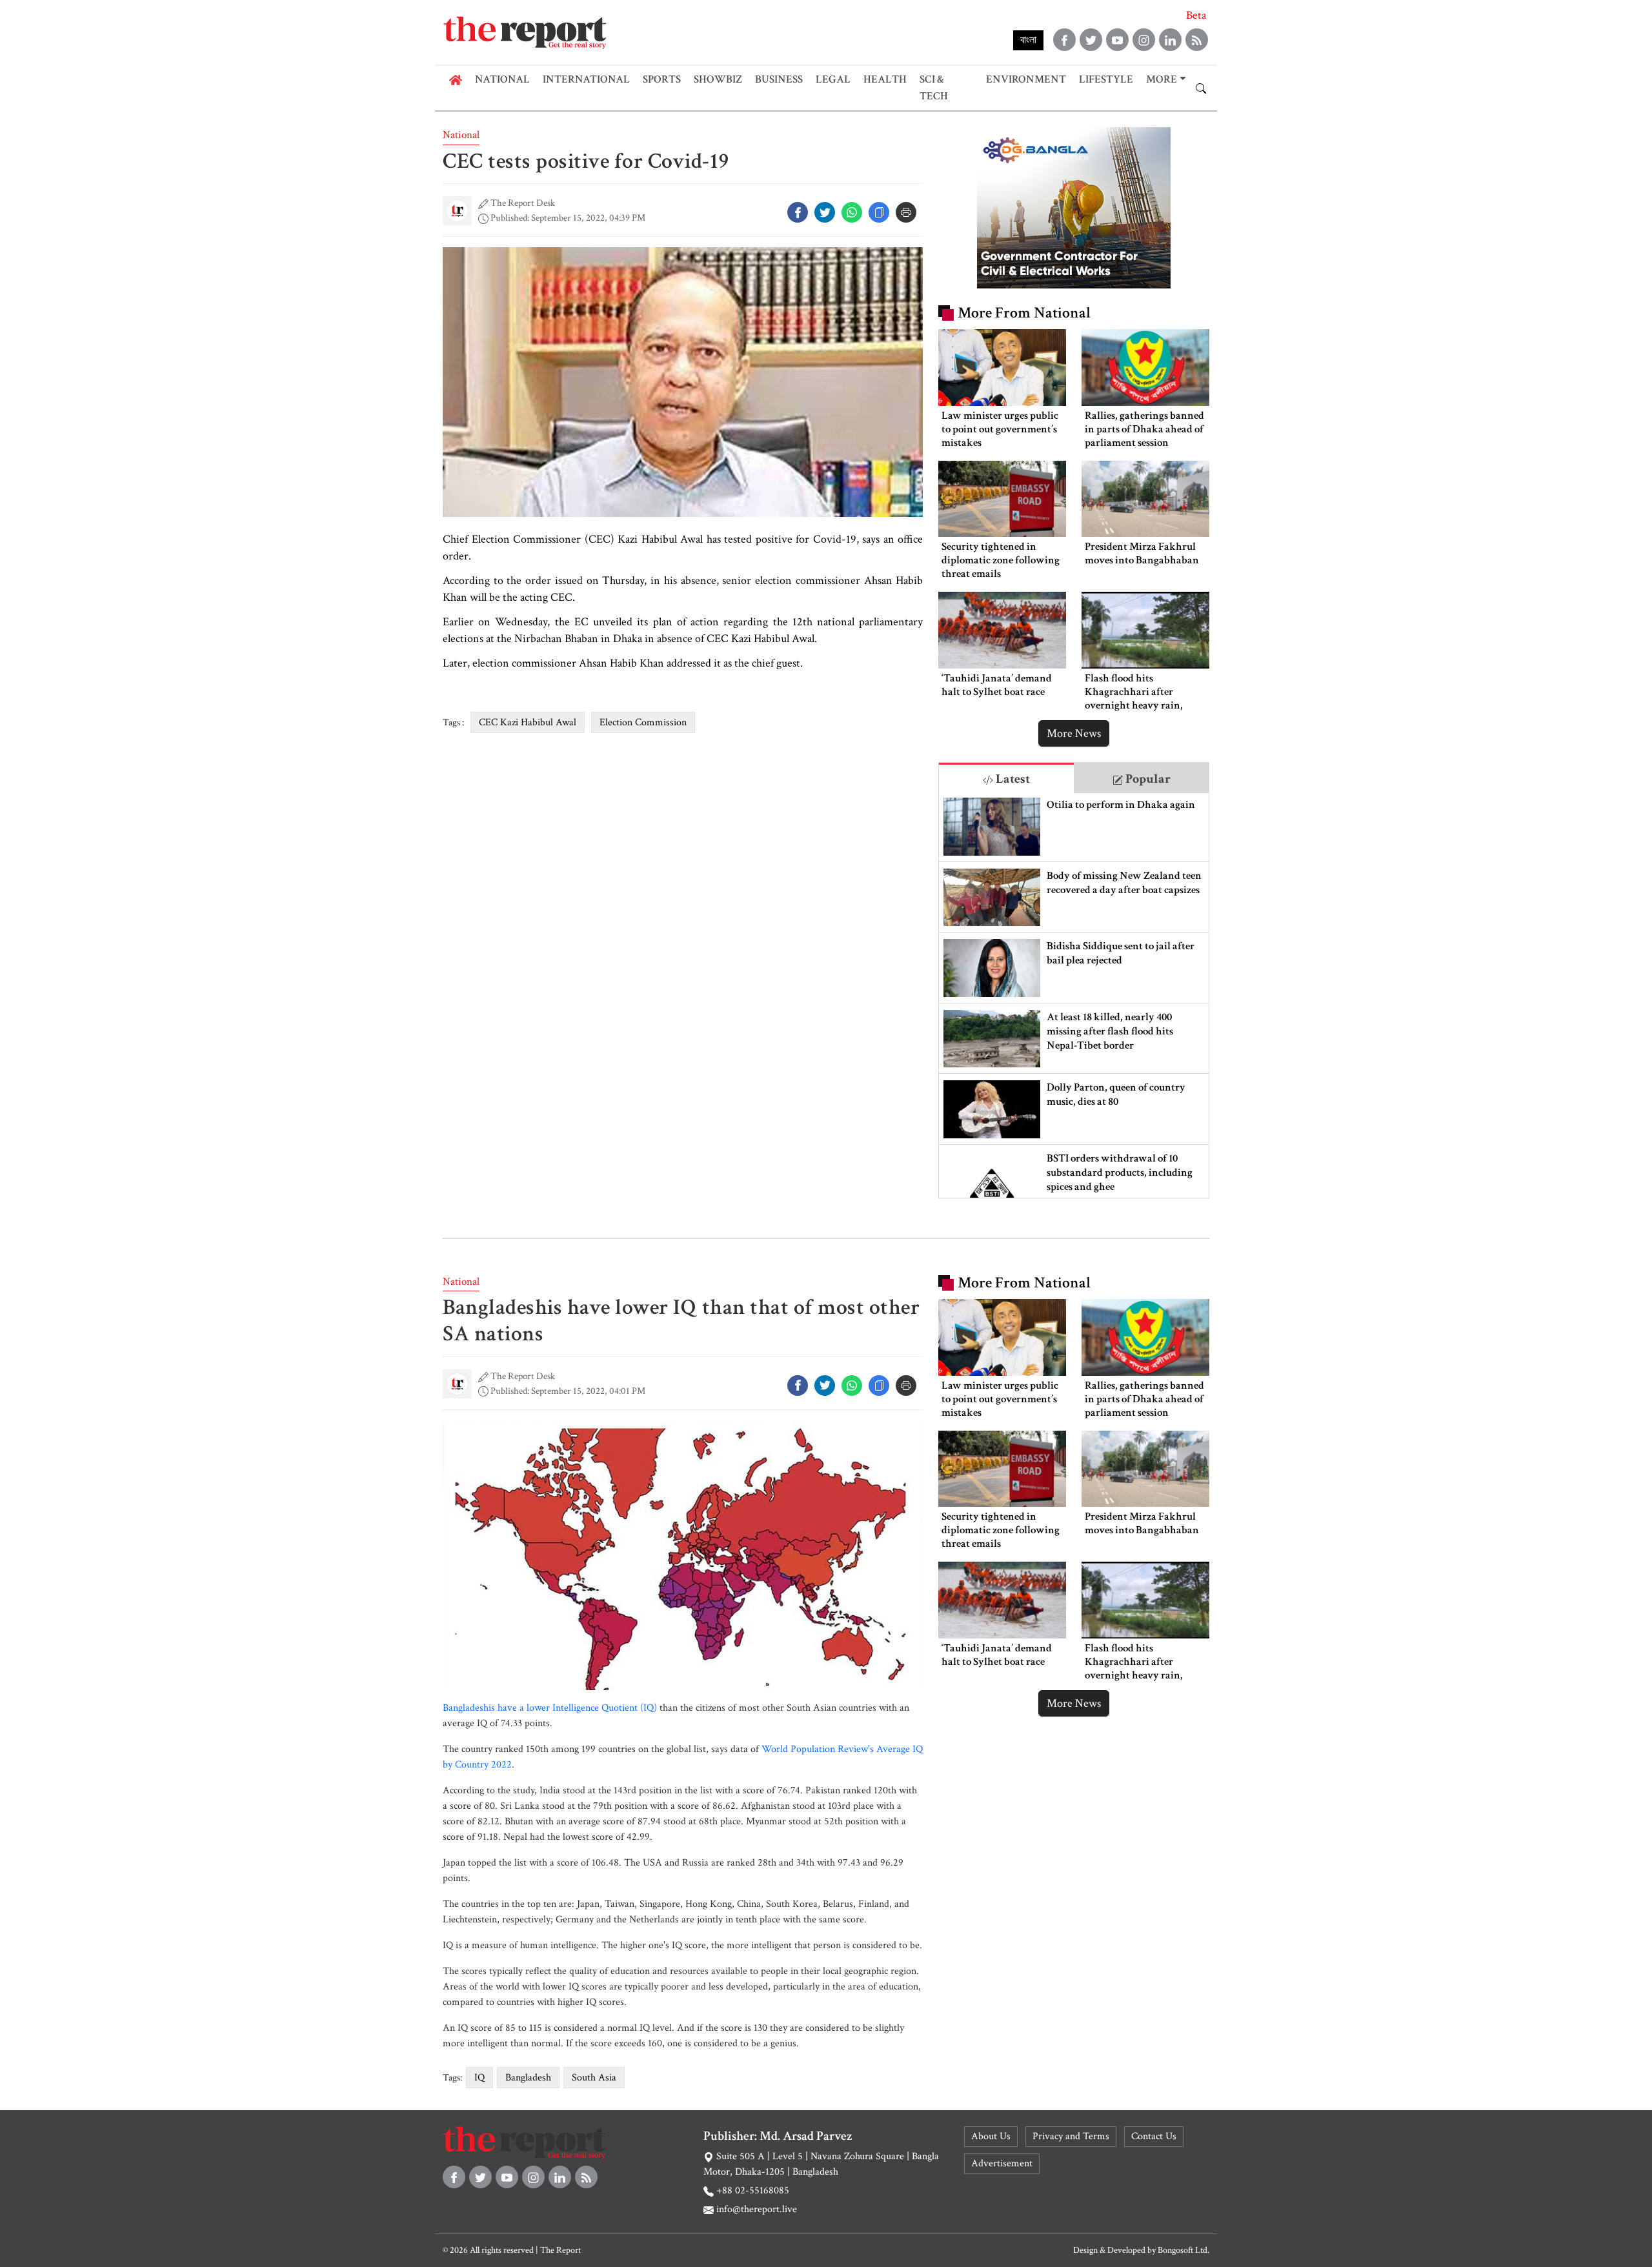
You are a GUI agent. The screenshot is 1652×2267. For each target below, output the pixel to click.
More (1162, 79)
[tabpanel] (1074, 995)
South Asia (594, 2078)
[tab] (1006, 778)
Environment (1026, 79)
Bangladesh (528, 2078)
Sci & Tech (934, 88)
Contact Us (1154, 2136)
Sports (662, 79)
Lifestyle (1106, 79)
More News (1074, 733)
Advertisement (1002, 2163)
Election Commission (643, 722)
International (586, 79)
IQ (479, 2078)
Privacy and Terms (1071, 2136)
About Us (991, 2136)
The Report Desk (523, 203)
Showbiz (718, 79)
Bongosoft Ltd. (1184, 2250)
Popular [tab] (1147, 779)
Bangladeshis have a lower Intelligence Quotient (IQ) (550, 1708)
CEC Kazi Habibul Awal (528, 722)
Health (885, 79)
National (502, 79)
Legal (833, 79)
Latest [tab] (1012, 779)
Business (779, 79)
